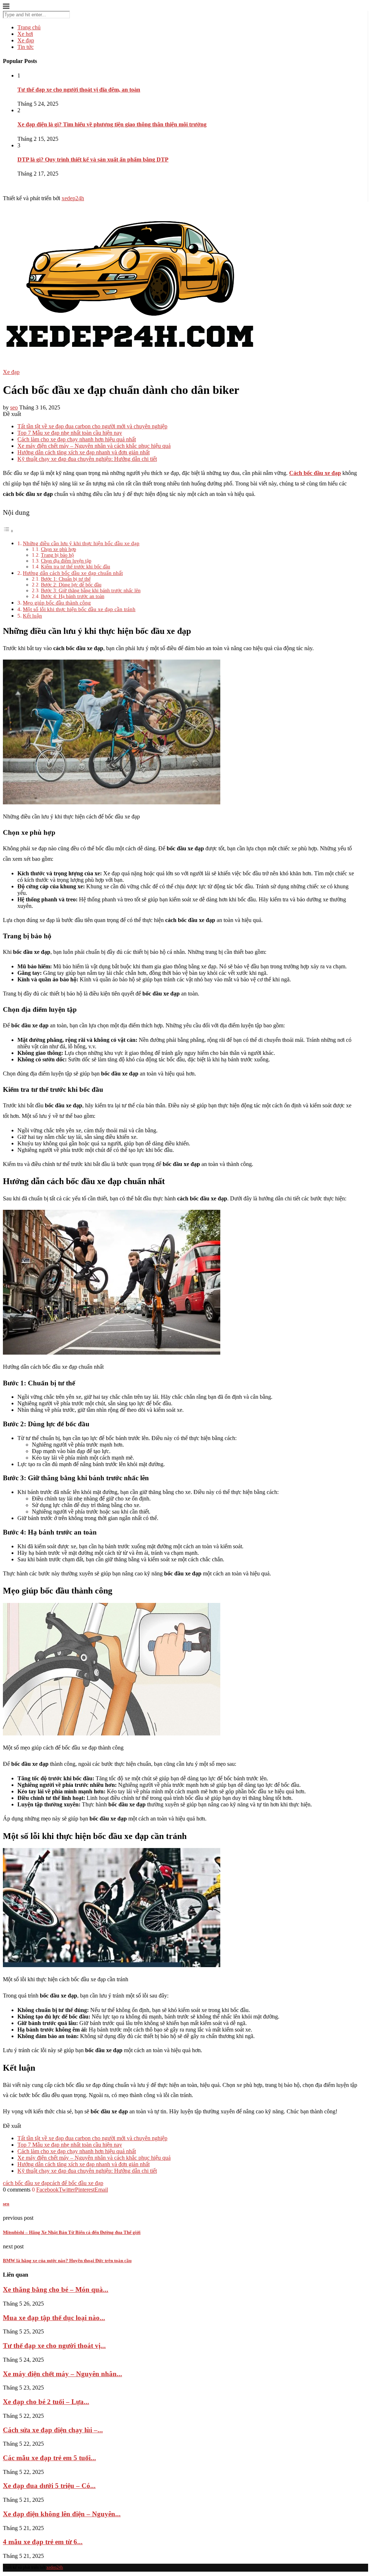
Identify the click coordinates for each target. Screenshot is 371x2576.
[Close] (6, 7)
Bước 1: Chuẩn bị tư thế (66, 579)
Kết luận (32, 616)
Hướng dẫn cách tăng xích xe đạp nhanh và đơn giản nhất (84, 452)
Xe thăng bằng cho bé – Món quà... (56, 2289)
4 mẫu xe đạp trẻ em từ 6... (43, 2542)
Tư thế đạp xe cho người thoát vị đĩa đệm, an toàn (79, 90)
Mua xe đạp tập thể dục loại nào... (54, 2318)
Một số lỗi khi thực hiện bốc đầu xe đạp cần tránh (79, 609)
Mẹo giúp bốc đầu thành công (57, 603)
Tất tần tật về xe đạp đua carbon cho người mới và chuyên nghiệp (92, 426)
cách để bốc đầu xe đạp (76, 2183)
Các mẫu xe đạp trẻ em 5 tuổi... (49, 2458)
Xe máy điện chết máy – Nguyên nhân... (62, 2374)
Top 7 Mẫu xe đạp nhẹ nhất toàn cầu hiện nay (70, 433)
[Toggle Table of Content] (8, 531)
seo (14, 407)
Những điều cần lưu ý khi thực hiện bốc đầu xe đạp (81, 543)
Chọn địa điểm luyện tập (66, 561)
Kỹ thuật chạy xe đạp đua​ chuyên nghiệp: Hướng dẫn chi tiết (87, 459)
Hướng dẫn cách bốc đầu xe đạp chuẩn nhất (73, 573)
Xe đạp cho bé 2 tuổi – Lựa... (46, 2402)
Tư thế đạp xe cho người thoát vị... (54, 2346)
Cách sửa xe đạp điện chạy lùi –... (53, 2430)
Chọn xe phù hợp (59, 549)
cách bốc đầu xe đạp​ (26, 2183)
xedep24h (73, 198)
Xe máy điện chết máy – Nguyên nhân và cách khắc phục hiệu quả (94, 446)
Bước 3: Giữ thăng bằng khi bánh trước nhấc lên (91, 591)
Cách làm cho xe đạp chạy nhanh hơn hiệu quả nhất (77, 439)
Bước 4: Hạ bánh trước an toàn (73, 596)
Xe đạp (26, 40)
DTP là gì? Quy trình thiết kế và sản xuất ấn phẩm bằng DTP (93, 159)
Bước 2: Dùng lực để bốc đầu (71, 585)
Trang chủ (29, 27)
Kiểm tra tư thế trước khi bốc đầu (76, 567)
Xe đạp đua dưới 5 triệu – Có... (49, 2486)
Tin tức (26, 47)
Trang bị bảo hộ (57, 555)
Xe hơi (25, 34)
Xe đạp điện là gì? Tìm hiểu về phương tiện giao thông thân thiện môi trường (112, 124)
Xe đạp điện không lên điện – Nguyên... (62, 2514)
